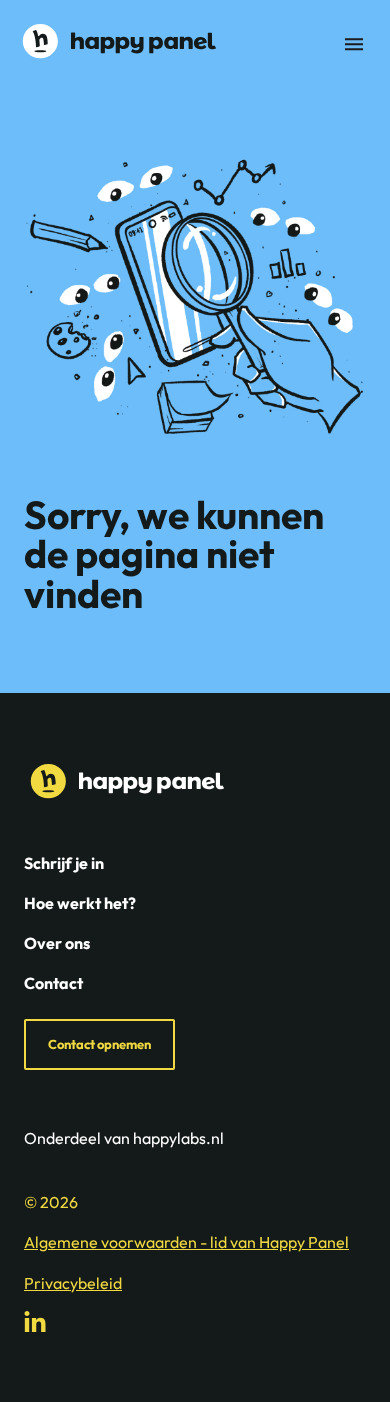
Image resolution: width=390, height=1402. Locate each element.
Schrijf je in (64, 863)
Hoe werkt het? (80, 903)
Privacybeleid (73, 1283)
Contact (53, 983)
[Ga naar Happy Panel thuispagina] (116, 41)
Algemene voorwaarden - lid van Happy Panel (186, 1242)
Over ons (57, 943)
